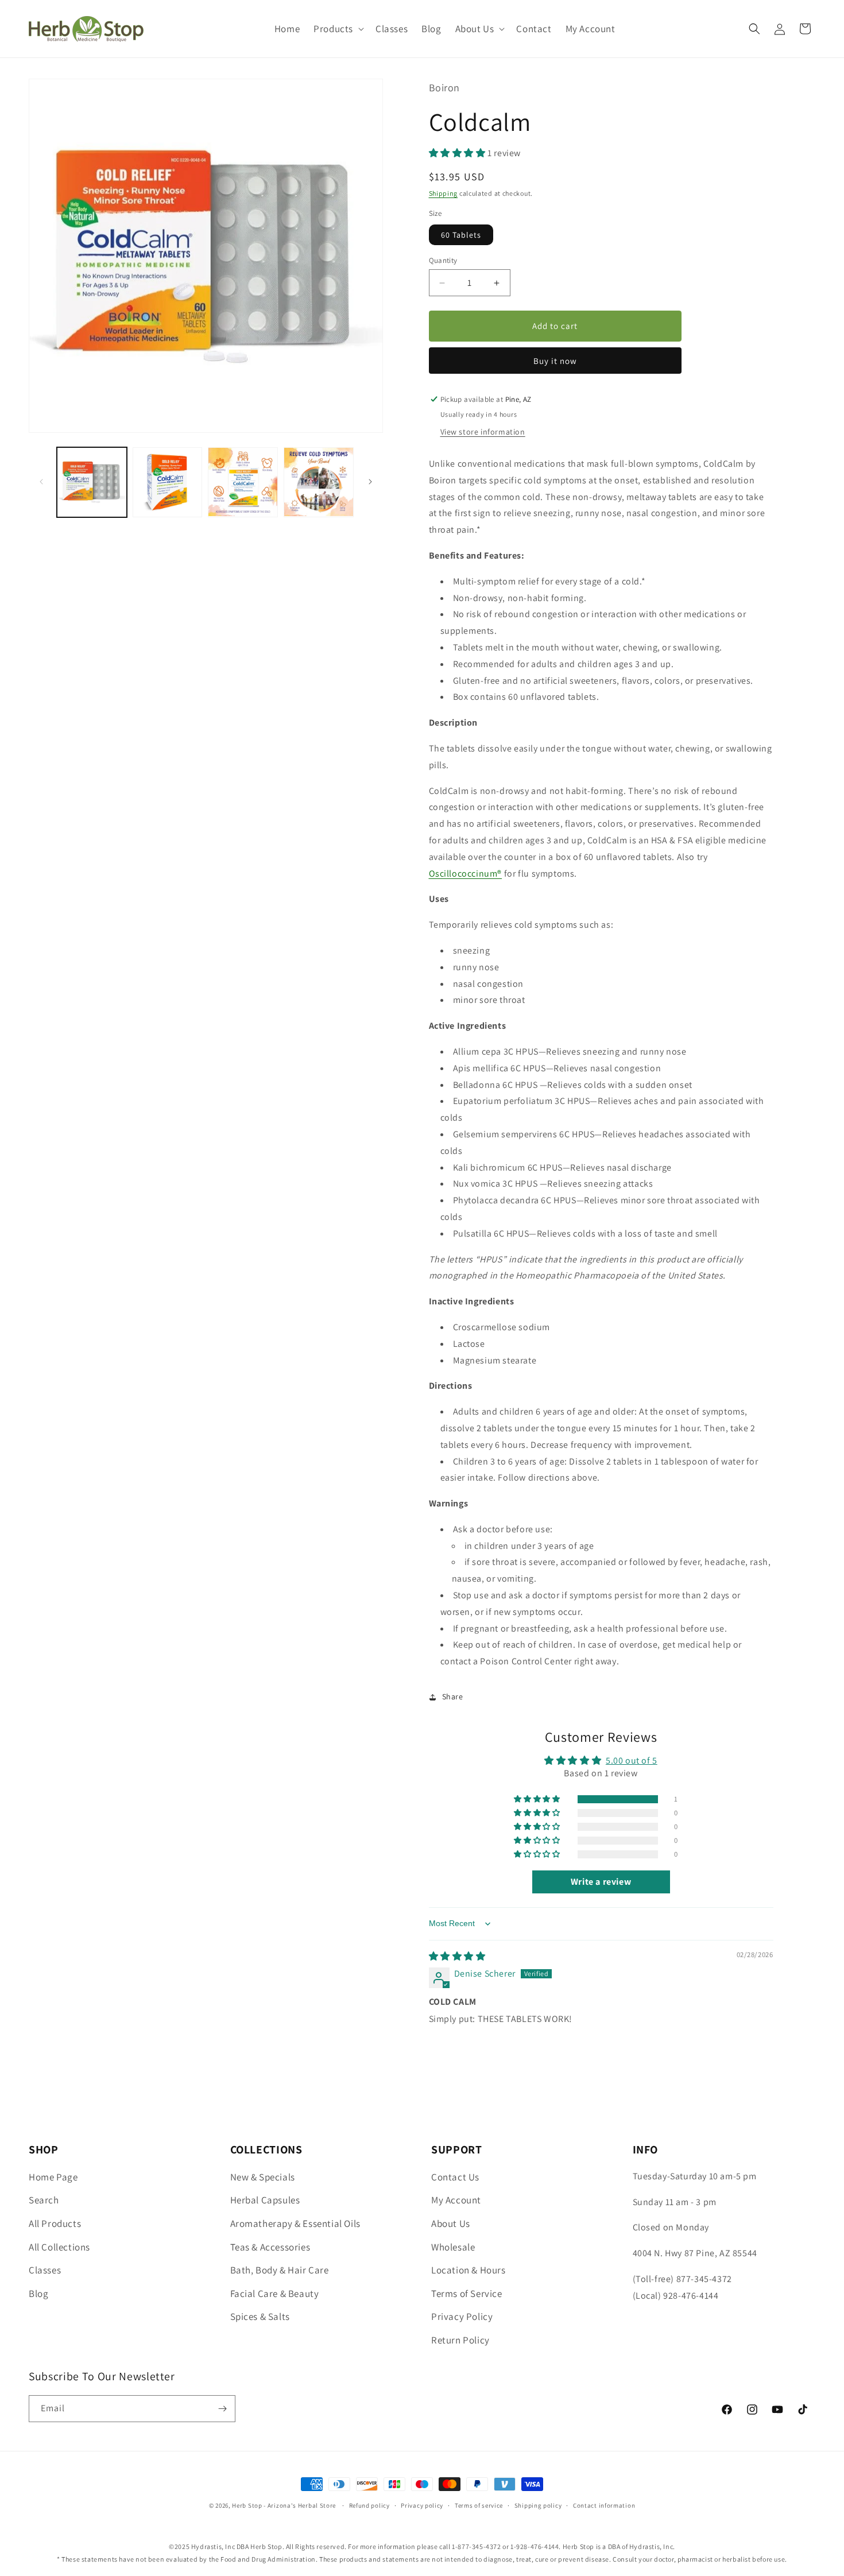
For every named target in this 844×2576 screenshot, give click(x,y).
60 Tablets (461, 235)
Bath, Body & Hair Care (280, 2270)
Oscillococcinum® (466, 873)
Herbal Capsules (265, 2200)
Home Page (53, 2177)
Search (44, 2200)
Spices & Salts (260, 2317)
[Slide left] (41, 482)
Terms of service (479, 2505)
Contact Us (455, 2177)
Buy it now (555, 361)
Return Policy (460, 2340)
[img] (457, 1956)
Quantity (443, 260)
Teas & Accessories (270, 2247)
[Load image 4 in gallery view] (319, 482)
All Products (55, 2224)
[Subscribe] (222, 2409)
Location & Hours (469, 2270)
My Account (456, 2200)
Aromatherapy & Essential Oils (295, 2224)
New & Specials (263, 2177)
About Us (451, 2224)
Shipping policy (538, 2505)
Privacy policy (422, 2505)
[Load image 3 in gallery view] (243, 482)
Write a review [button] (601, 1882)
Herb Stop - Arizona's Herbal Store (284, 2505)
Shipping (444, 193)
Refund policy (369, 2505)
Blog (38, 2294)
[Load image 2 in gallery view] (168, 482)
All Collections (59, 2247)
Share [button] (453, 1696)
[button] (338, 29)
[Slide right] (370, 482)
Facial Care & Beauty (275, 2294)
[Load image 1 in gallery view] (92, 482)
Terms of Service (467, 2294)
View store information (483, 432)
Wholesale (453, 2247)
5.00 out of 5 (632, 1760)
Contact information (604, 2505)
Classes (45, 2270)
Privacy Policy (462, 2317)
